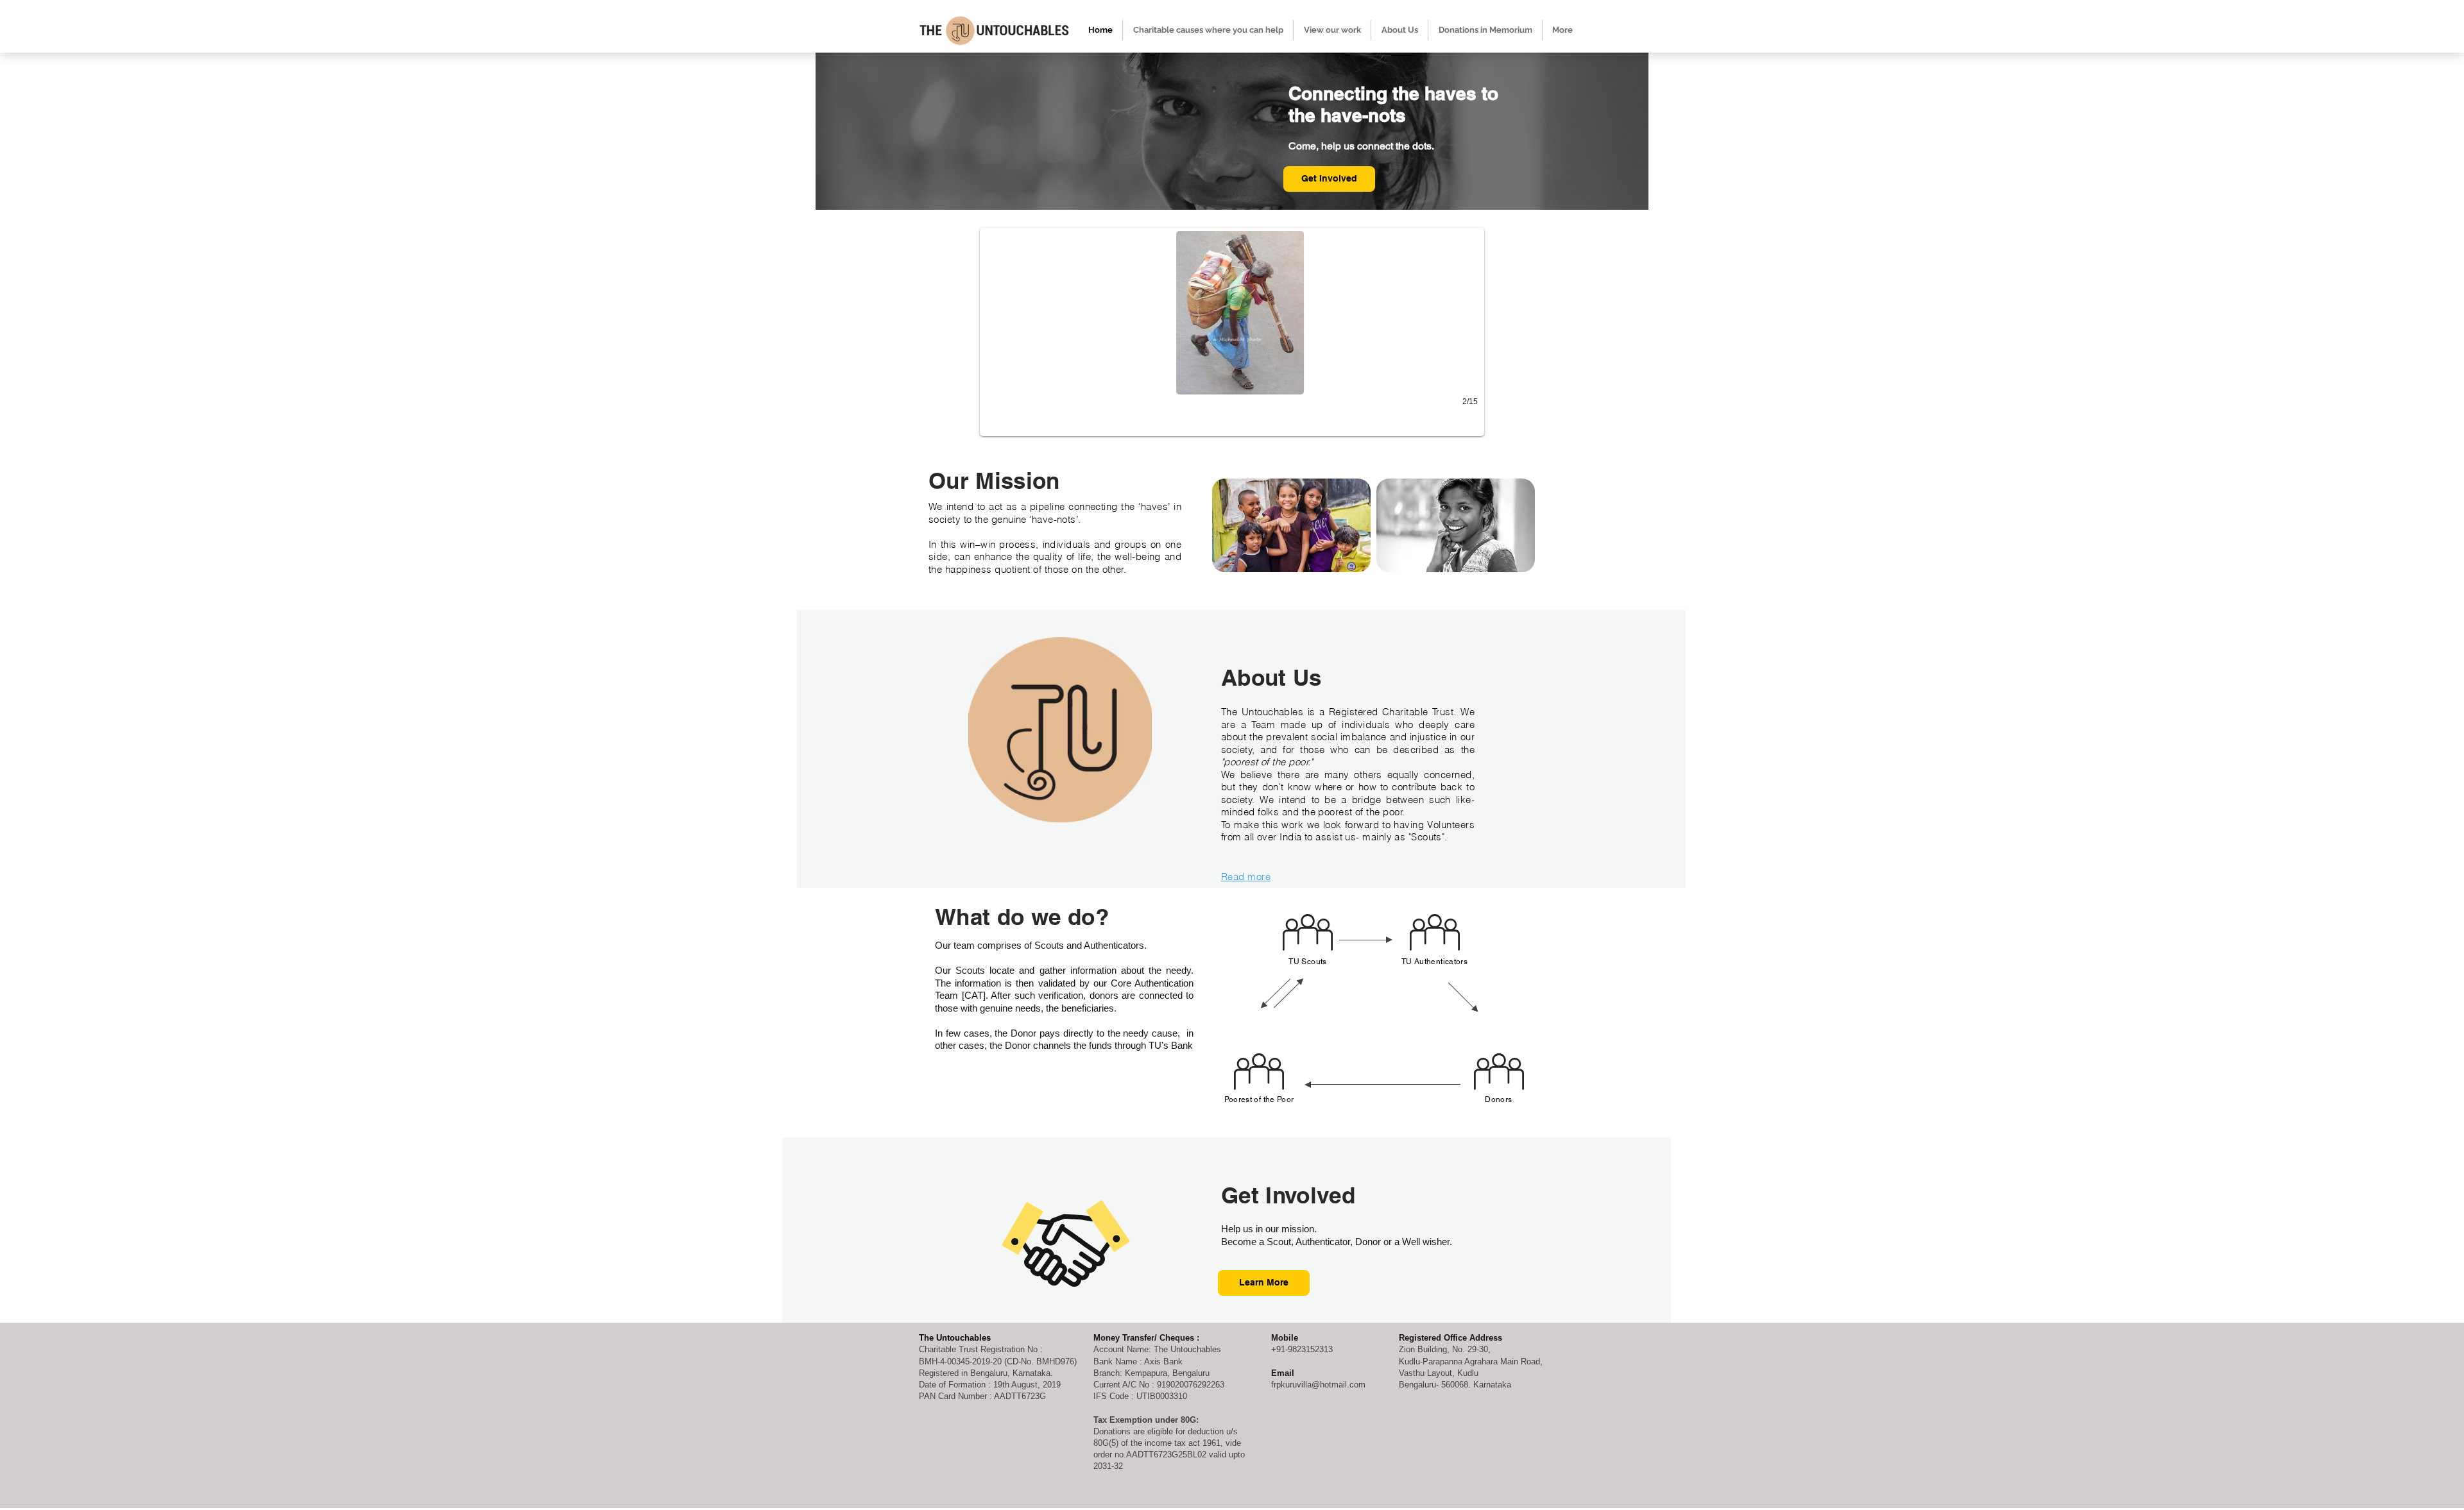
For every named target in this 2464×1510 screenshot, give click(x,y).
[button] (1232, 332)
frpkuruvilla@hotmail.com (1318, 1385)
